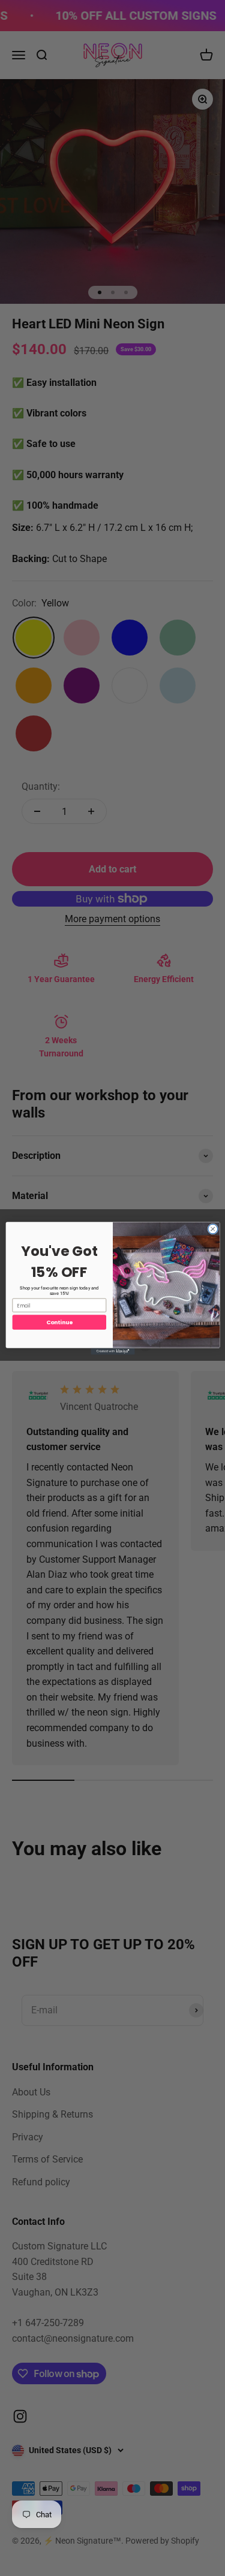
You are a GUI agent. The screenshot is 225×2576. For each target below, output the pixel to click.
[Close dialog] (212, 1228)
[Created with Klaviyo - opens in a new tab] (112, 1351)
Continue (59, 1322)
